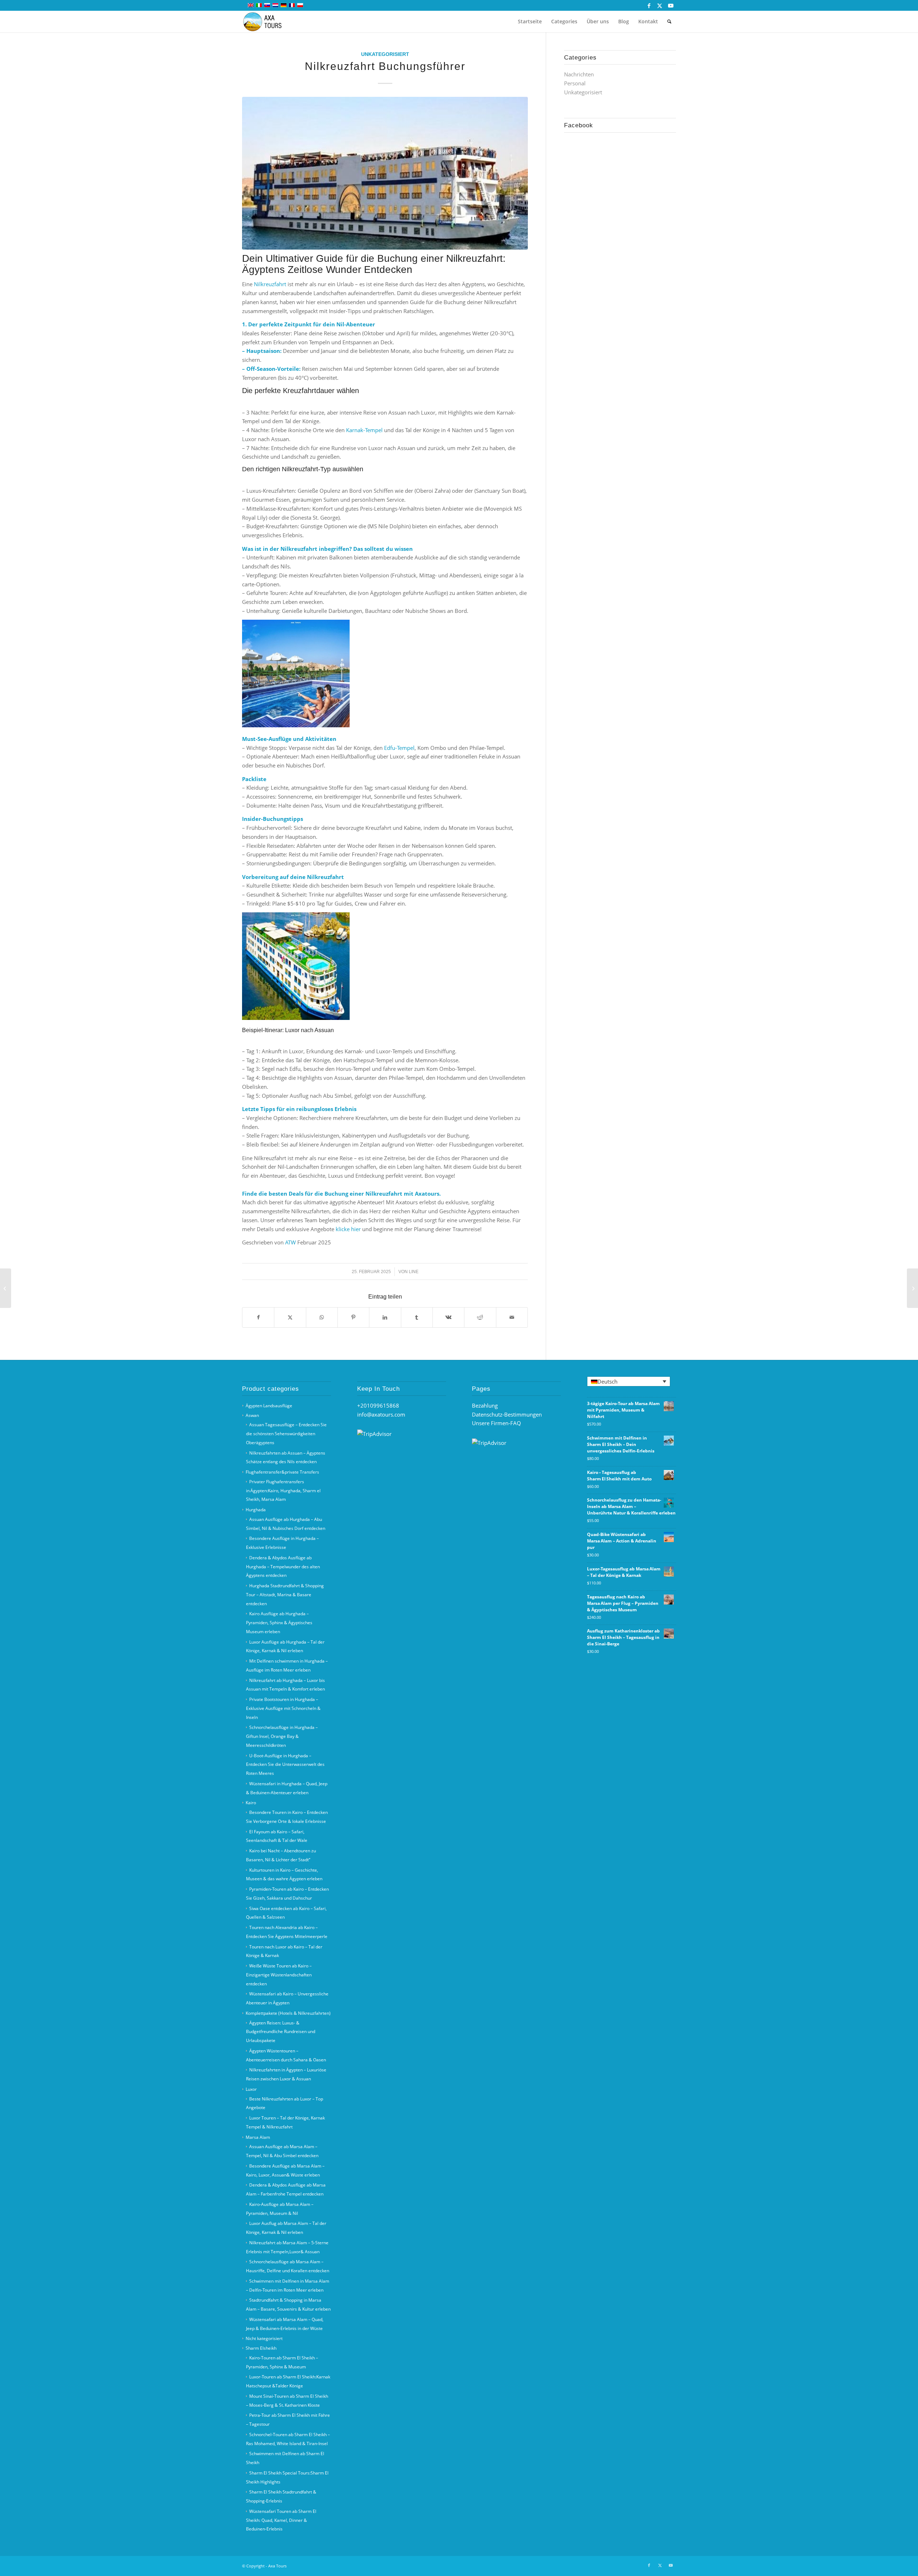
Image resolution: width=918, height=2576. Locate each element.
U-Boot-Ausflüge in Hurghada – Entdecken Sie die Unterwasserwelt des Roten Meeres (285, 1765)
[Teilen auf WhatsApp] (322, 1317)
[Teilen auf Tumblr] (417, 1317)
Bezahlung (485, 1405)
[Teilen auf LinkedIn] (385, 1317)
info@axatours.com (381, 1414)
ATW (290, 1242)
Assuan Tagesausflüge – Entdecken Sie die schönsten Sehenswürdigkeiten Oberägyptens (286, 1434)
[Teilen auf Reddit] (480, 1317)
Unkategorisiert (385, 54)
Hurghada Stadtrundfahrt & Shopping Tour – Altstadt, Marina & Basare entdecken (285, 1595)
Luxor (251, 2089)
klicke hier (348, 1229)
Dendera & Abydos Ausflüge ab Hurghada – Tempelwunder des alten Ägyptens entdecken (283, 1567)
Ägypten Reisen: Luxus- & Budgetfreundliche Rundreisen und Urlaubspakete (281, 2032)
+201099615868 (378, 1405)
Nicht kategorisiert (264, 2338)
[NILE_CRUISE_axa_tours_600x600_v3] (385, 173)
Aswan (252, 1415)
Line (414, 1272)
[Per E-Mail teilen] (512, 1317)
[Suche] (669, 22)
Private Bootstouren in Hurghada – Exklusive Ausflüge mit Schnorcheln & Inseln (283, 1708)
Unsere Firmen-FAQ (496, 1423)
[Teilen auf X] (290, 1317)
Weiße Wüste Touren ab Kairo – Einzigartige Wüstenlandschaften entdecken (279, 1975)
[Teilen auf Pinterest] (353, 1317)
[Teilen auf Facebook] (258, 1317)
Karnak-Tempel (364, 430)
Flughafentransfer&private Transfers (282, 1472)
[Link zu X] (660, 5)
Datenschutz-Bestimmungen (507, 1414)
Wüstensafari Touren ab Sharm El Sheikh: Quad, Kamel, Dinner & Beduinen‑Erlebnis (281, 2520)
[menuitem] (530, 22)
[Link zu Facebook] (649, 5)
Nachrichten (579, 74)
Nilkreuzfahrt (270, 284)
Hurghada (256, 1510)
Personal (575, 83)
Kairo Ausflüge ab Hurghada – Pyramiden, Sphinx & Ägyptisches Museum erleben (279, 1623)
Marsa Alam (258, 2137)
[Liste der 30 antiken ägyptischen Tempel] (6, 1288)
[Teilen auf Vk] (448, 1317)
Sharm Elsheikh (261, 2348)
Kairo (251, 1803)
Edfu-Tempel (399, 748)
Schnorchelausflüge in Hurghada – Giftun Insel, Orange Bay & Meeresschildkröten (282, 1736)
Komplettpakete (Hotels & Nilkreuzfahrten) (288, 2013)
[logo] (267, 22)
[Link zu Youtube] (671, 5)
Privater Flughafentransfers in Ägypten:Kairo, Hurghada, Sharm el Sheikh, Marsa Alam (283, 1491)
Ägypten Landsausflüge (269, 1406)
